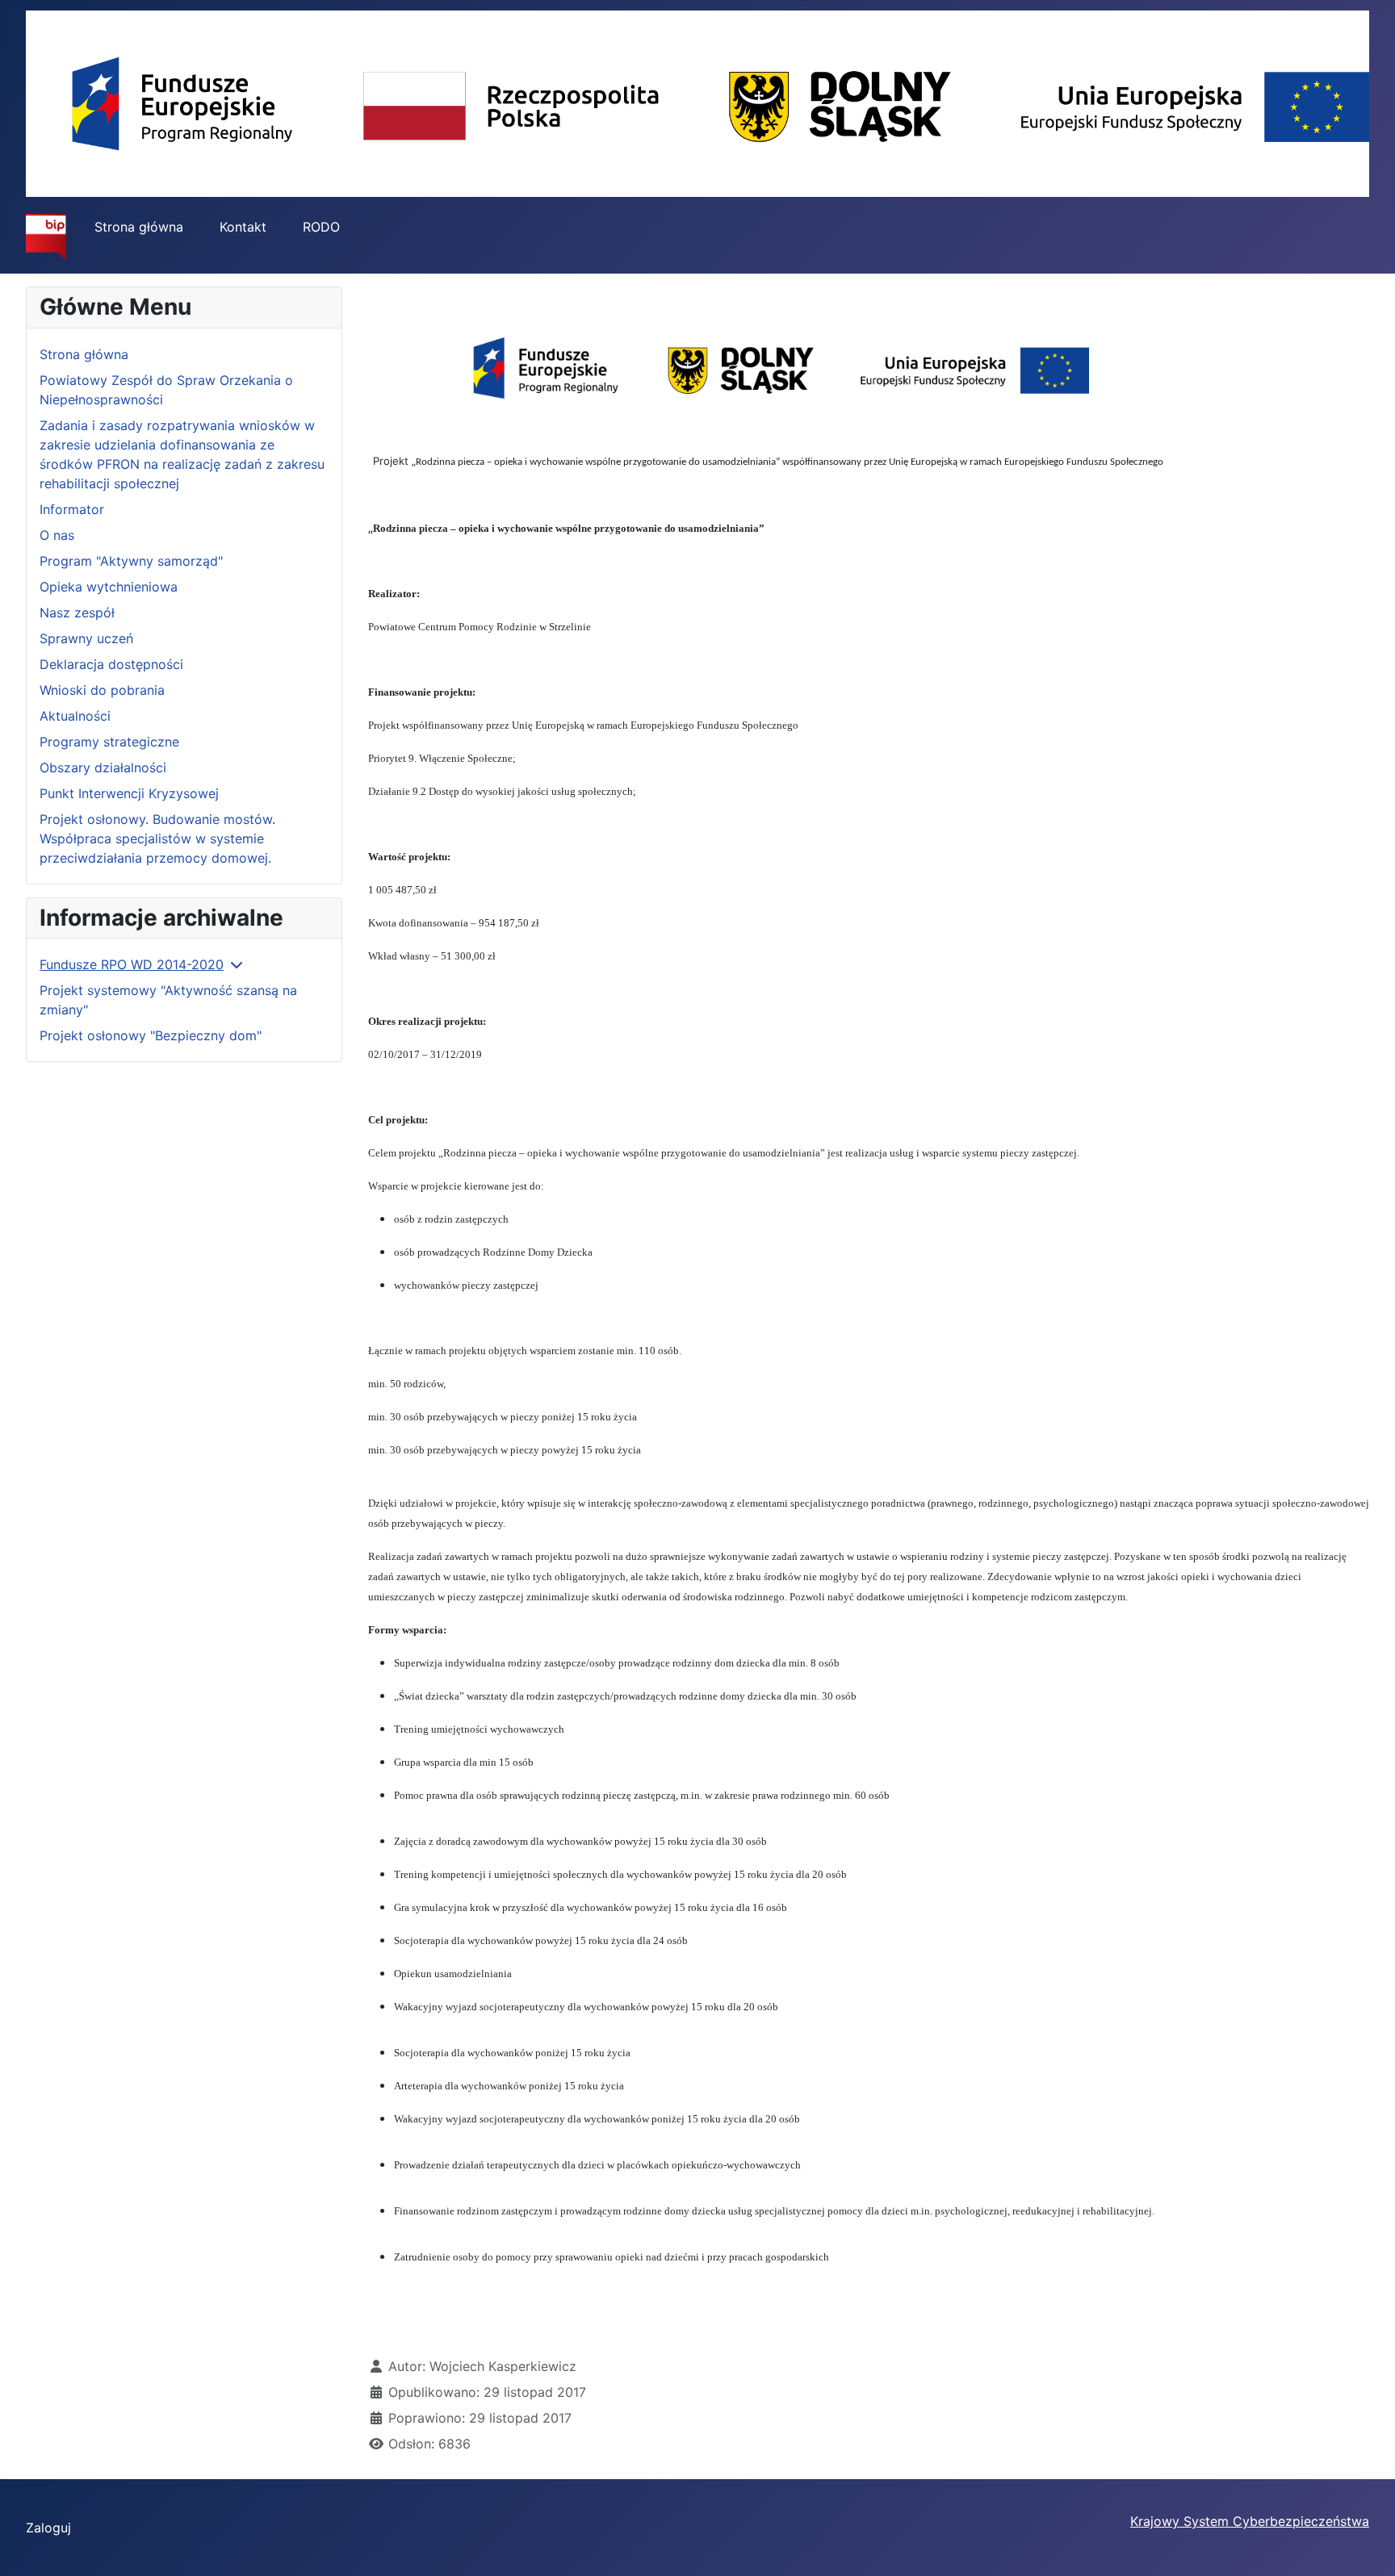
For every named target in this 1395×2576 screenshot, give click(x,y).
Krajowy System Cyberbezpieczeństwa (1250, 2521)
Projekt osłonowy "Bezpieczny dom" (151, 1035)
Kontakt (243, 227)
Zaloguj (48, 2528)
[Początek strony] (1367, 2546)
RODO (321, 227)
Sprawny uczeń (86, 638)
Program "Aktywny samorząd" (131, 561)
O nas (57, 535)
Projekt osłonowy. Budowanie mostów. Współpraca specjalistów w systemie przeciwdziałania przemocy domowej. (157, 838)
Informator (72, 509)
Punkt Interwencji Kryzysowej (129, 793)
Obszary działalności (103, 767)
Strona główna (139, 227)
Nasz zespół (77, 613)
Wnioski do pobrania (102, 690)
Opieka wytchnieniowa (109, 587)
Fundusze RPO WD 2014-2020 (132, 964)
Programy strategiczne (109, 742)
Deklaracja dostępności (111, 664)
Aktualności (75, 716)
